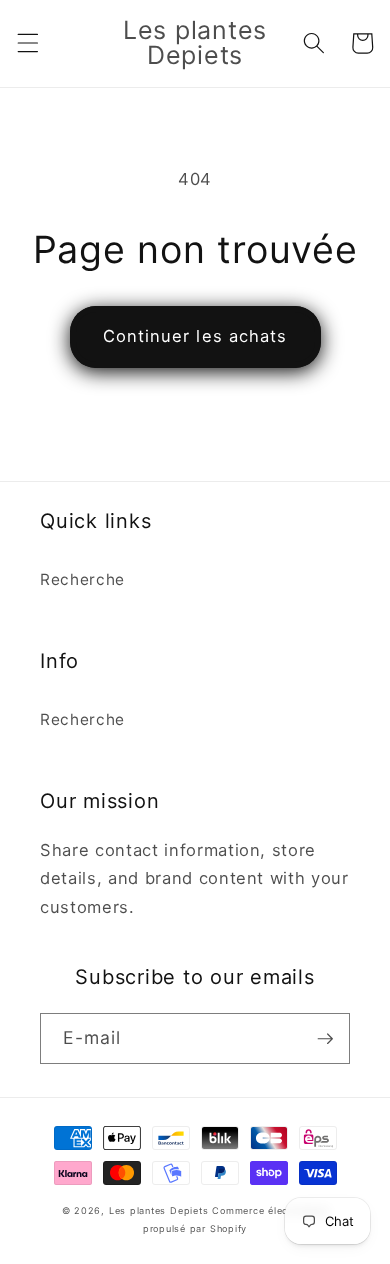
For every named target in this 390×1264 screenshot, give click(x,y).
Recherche (82, 579)
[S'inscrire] (325, 1039)
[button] (27, 43)
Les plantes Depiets (159, 1210)
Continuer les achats (195, 336)
